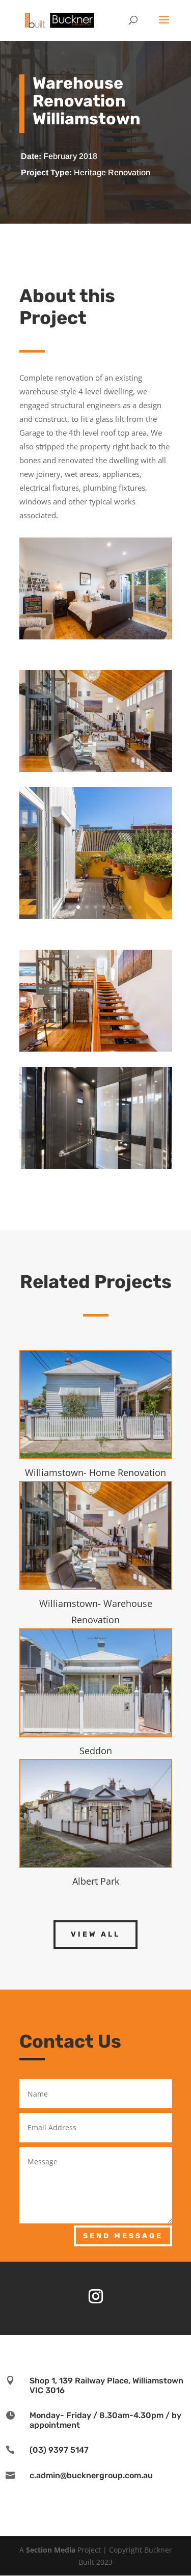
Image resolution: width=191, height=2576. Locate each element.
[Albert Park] (96, 1813)
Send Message (123, 2236)
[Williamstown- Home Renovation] (96, 1405)
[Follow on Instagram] (96, 2296)
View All (95, 1934)
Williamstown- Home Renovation (95, 1472)
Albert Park (96, 1881)
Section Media (51, 2550)
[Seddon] (96, 1683)
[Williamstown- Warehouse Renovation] (96, 1536)
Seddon (96, 1751)
